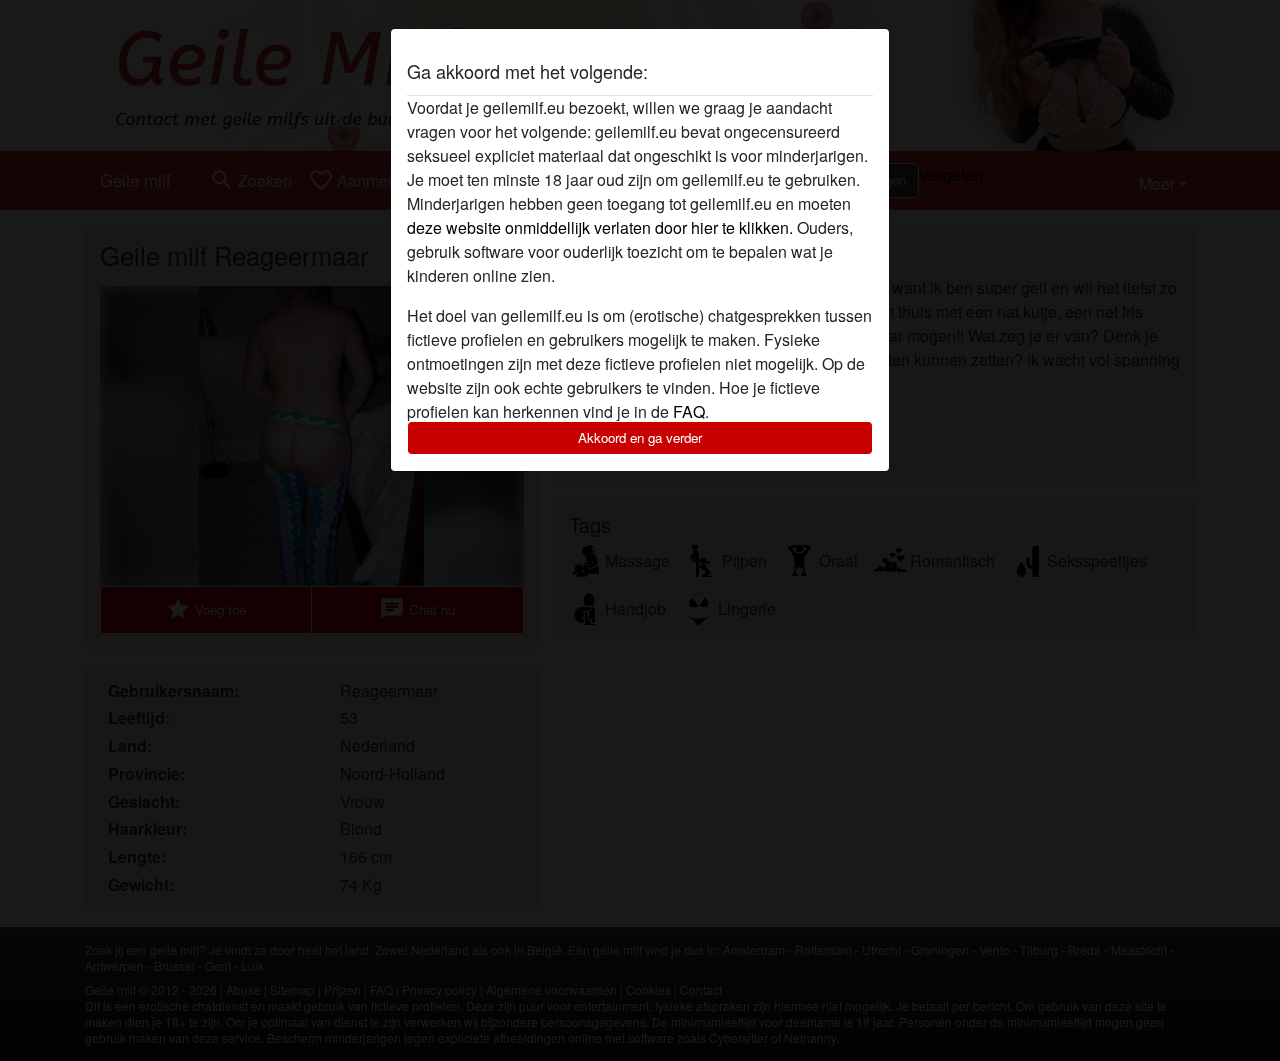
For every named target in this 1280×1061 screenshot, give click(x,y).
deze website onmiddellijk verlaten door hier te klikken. (600, 227)
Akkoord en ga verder (640, 437)
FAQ (689, 411)
